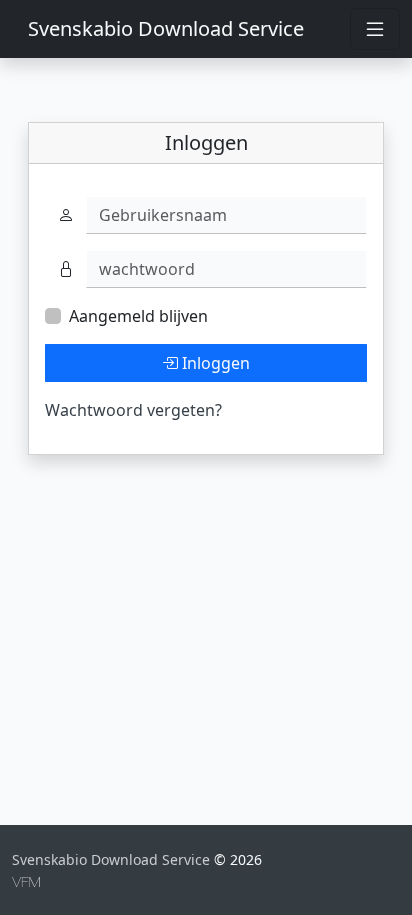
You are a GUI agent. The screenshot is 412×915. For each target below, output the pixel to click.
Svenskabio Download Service (166, 28)
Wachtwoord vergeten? (133, 410)
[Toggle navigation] (375, 29)
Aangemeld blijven (138, 316)
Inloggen (214, 363)
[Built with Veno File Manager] (26, 880)
